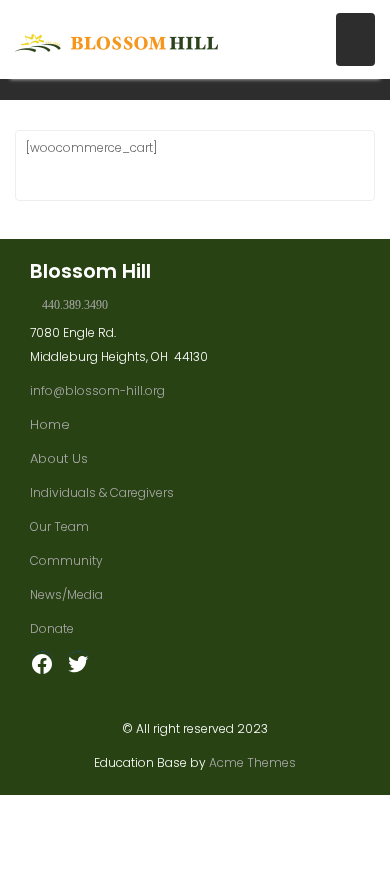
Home (50, 424)
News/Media (66, 594)
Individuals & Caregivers (102, 492)
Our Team (59, 526)
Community (66, 560)
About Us (59, 458)
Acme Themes (252, 762)
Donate (52, 628)
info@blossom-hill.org (97, 390)
